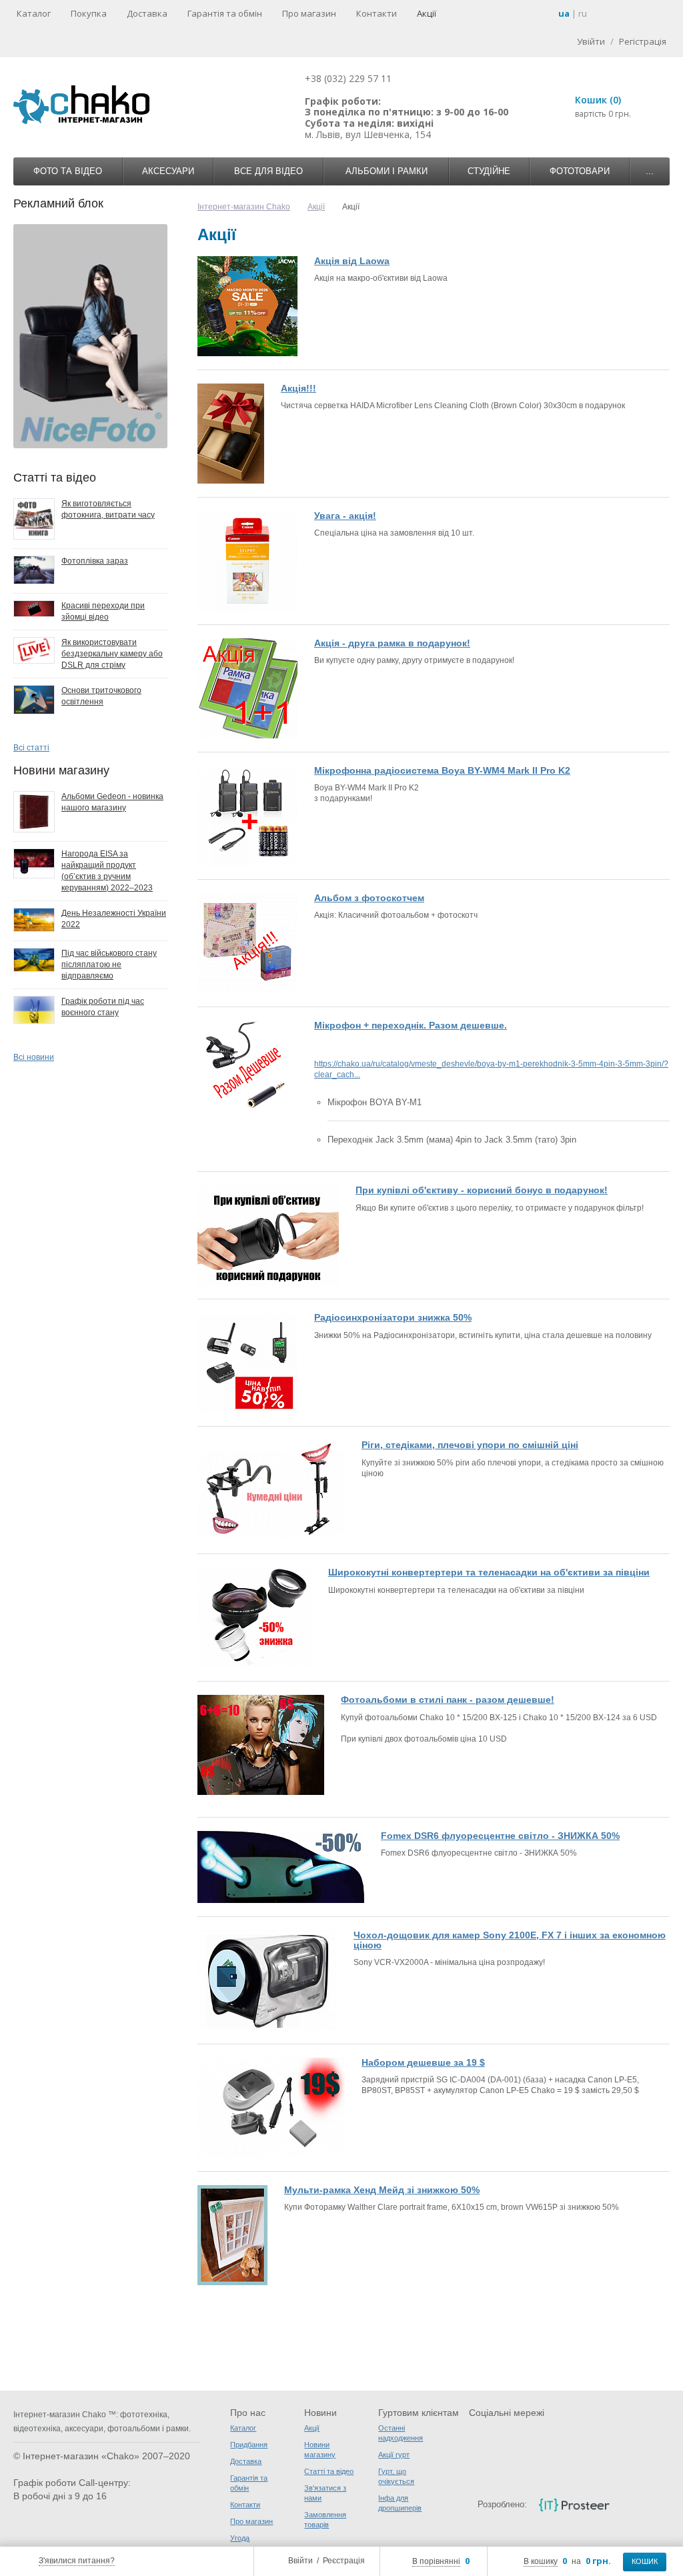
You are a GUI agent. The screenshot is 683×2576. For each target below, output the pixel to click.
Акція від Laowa (352, 261)
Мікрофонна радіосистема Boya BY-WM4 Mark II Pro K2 (442, 770)
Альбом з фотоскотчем (369, 898)
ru (583, 13)
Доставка (147, 13)
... (650, 171)
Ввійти (300, 2561)
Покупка (89, 13)
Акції (427, 13)
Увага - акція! (345, 516)
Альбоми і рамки (387, 171)
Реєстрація (344, 2561)
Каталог (34, 13)
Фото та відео (68, 171)
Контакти (377, 13)
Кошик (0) (598, 100)
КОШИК (645, 2561)
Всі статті (31, 748)
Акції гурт (394, 2455)
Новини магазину (61, 770)
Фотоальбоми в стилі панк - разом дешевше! (448, 1700)
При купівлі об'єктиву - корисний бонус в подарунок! (482, 1190)
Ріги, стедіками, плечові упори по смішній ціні (470, 1445)
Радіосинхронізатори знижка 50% (393, 1317)
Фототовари (580, 171)
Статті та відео (55, 478)
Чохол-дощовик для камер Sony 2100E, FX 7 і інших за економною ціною (510, 1940)
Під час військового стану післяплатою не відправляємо (109, 964)
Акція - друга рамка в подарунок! (392, 643)
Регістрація (643, 41)
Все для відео (268, 171)
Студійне (489, 171)
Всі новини (34, 1057)
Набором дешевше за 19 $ (423, 2062)
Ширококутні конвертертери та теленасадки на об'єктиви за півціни (489, 1572)
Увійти (591, 41)
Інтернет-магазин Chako (244, 207)
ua (564, 13)
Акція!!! (298, 388)
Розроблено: (502, 2504)
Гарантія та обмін (225, 13)
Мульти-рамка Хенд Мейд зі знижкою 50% (382, 2190)
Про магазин (309, 13)
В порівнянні (436, 2561)
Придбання (249, 2445)
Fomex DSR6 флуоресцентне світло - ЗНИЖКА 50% (500, 1836)
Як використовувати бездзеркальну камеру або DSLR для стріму (112, 654)
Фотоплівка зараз (95, 561)
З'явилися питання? (77, 2561)
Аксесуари (168, 171)
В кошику (541, 2561)
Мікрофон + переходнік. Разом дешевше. (411, 1025)
